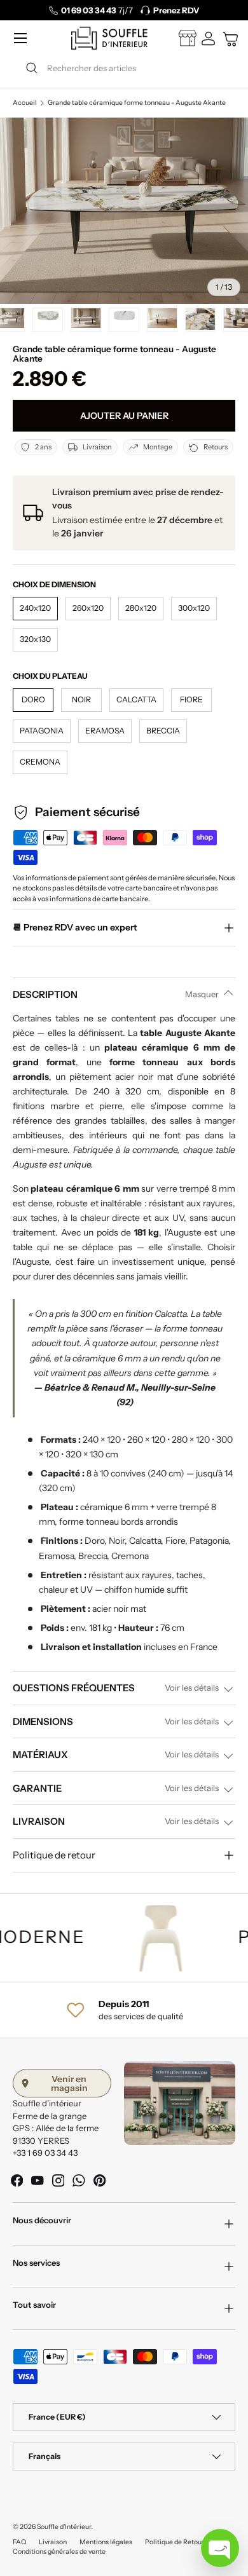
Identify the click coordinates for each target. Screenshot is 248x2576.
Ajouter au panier (124, 416)
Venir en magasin (69, 2083)
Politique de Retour (175, 2542)
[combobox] (124, 68)
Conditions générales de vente (59, 2552)
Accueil (25, 103)
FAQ (19, 2542)
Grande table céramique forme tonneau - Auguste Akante (137, 103)
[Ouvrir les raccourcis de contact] (220, 2548)
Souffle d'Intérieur (64, 2527)
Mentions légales (106, 2542)
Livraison (53, 2542)
